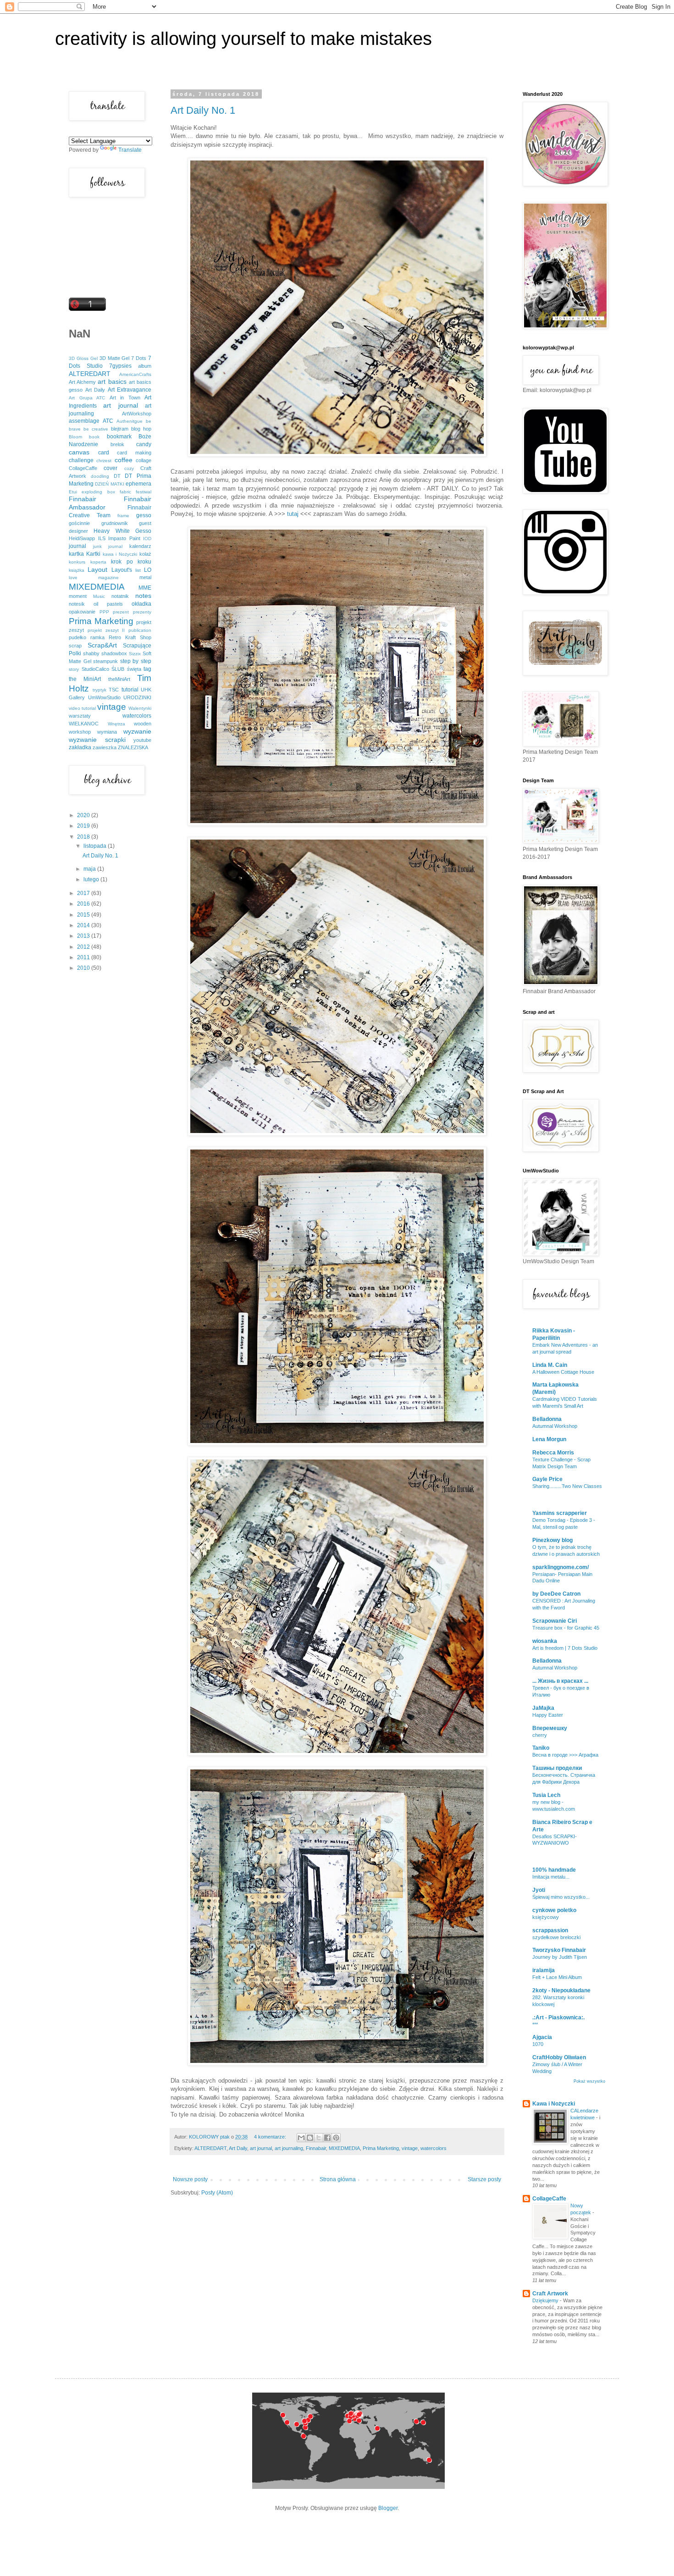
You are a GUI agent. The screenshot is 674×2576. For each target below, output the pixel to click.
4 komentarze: (271, 2137)
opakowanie (82, 612)
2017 (84, 893)
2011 (84, 957)
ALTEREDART (210, 2148)
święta (134, 669)
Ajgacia (542, 2037)
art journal (261, 2148)
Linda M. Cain (550, 1365)
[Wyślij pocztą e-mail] (301, 2138)
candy (144, 444)
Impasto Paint (124, 538)
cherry (540, 1735)
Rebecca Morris (553, 1453)
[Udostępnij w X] (319, 2138)
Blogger (388, 2508)
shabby (91, 653)
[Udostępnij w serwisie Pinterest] (336, 2138)
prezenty (142, 612)
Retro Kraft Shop (130, 637)
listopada (96, 846)
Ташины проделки (557, 1768)
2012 (84, 947)
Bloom (75, 437)
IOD (147, 539)
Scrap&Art (102, 645)
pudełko (77, 637)
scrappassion (550, 1930)
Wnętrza (116, 724)
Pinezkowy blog (552, 1540)
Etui (73, 492)
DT (117, 476)
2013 (84, 936)
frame (123, 516)
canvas (79, 452)
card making (134, 453)
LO (148, 570)
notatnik (120, 596)
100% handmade (554, 1870)
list (138, 570)
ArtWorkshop (137, 414)
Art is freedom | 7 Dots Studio (565, 1648)
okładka (141, 604)
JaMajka (543, 1708)
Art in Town (125, 398)
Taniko (541, 1748)
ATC (108, 421)
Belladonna (547, 1419)
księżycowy (546, 1917)
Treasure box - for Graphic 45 (566, 1628)
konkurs (77, 562)
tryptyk (99, 690)
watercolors (434, 2148)
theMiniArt (119, 679)
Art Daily (238, 2148)
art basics (112, 381)
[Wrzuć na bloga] (310, 2138)
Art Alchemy (82, 382)
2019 (84, 826)
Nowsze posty (190, 2179)
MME (145, 588)
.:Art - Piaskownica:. (558, 2018)
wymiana (107, 732)
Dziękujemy (546, 2300)
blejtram (120, 429)
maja (90, 869)
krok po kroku (131, 562)
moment (78, 596)
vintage (410, 2148)
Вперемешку (550, 1728)
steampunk (105, 661)
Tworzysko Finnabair (559, 1950)
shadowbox (114, 653)
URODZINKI (137, 697)
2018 (84, 837)
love (73, 578)
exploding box (98, 492)
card (104, 453)
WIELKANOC (84, 724)
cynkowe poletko (554, 1910)
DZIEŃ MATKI (109, 484)
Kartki (93, 554)
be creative (96, 429)
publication (140, 630)
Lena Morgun (549, 1439)
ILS (102, 538)
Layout (97, 569)
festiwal (144, 492)
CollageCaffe (83, 468)
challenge (81, 460)
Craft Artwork (550, 2294)
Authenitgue (130, 421)
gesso (144, 515)
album (145, 366)
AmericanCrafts (135, 374)
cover (110, 468)
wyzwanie (137, 731)
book (94, 437)
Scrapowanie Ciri (555, 1621)
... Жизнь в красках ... (560, 1681)
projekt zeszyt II (106, 630)
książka (77, 570)
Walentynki (140, 708)
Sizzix (135, 654)
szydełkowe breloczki (556, 1937)
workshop (80, 732)
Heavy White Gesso (122, 531)
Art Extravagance (130, 390)
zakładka (80, 747)
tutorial (130, 690)
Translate (130, 150)
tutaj (293, 514)
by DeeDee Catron (556, 1594)
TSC (114, 690)
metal (145, 577)
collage (144, 460)
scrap (75, 646)
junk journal (108, 546)
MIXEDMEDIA (344, 2148)
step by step (136, 661)
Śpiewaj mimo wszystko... (561, 1897)
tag (147, 669)
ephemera (138, 484)
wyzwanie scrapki (97, 740)
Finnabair (316, 2148)
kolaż (145, 554)
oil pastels (108, 604)
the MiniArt (85, 679)
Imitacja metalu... (551, 1877)
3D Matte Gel (115, 358)
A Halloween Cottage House (563, 1372)
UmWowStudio (104, 697)
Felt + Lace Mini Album (557, 1977)
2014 (84, 925)
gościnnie (79, 523)
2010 (84, 968)
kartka (76, 554)
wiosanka (545, 1641)
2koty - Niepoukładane (561, 1990)
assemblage (84, 421)
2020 (84, 815)
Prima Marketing (381, 2148)
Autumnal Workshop (555, 1426)
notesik (77, 604)
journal (77, 546)
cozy (129, 468)
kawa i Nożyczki (120, 554)
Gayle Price (547, 1479)
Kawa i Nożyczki (554, 2104)
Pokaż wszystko (589, 2081)
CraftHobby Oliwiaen (559, 2057)
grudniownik (115, 523)
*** (535, 2024)
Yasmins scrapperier (560, 1513)
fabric (125, 492)
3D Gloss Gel (83, 358)
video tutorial (82, 708)
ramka (97, 637)
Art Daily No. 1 (203, 110)
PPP (104, 612)
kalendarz (140, 546)
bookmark (119, 437)
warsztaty (80, 716)
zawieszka (105, 747)
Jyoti (539, 1890)
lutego (92, 879)
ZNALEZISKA (133, 747)
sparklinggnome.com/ (561, 1567)
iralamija (544, 1970)
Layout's (122, 570)
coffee (124, 460)
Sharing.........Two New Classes (567, 1486)
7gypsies (120, 366)
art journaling (289, 2148)
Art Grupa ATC (87, 398)
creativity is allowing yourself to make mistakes (243, 39)
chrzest (104, 461)
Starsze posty (484, 2179)
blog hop (141, 429)
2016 (84, 904)
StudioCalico (95, 669)
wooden (143, 724)
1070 (538, 2044)
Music (99, 596)
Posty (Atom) (217, 2193)
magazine (108, 578)
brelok (117, 444)
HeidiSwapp (82, 538)
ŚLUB (118, 669)
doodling (100, 476)
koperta (98, 562)
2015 (84, 915)
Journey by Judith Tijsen (560, 1957)
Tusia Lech (546, 1795)
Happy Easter (548, 1715)
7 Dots (139, 358)
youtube (142, 740)
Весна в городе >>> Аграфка (565, 1755)
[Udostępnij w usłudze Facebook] (327, 2138)
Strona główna (338, 2179)
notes (143, 596)
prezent (121, 612)
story (74, 669)
